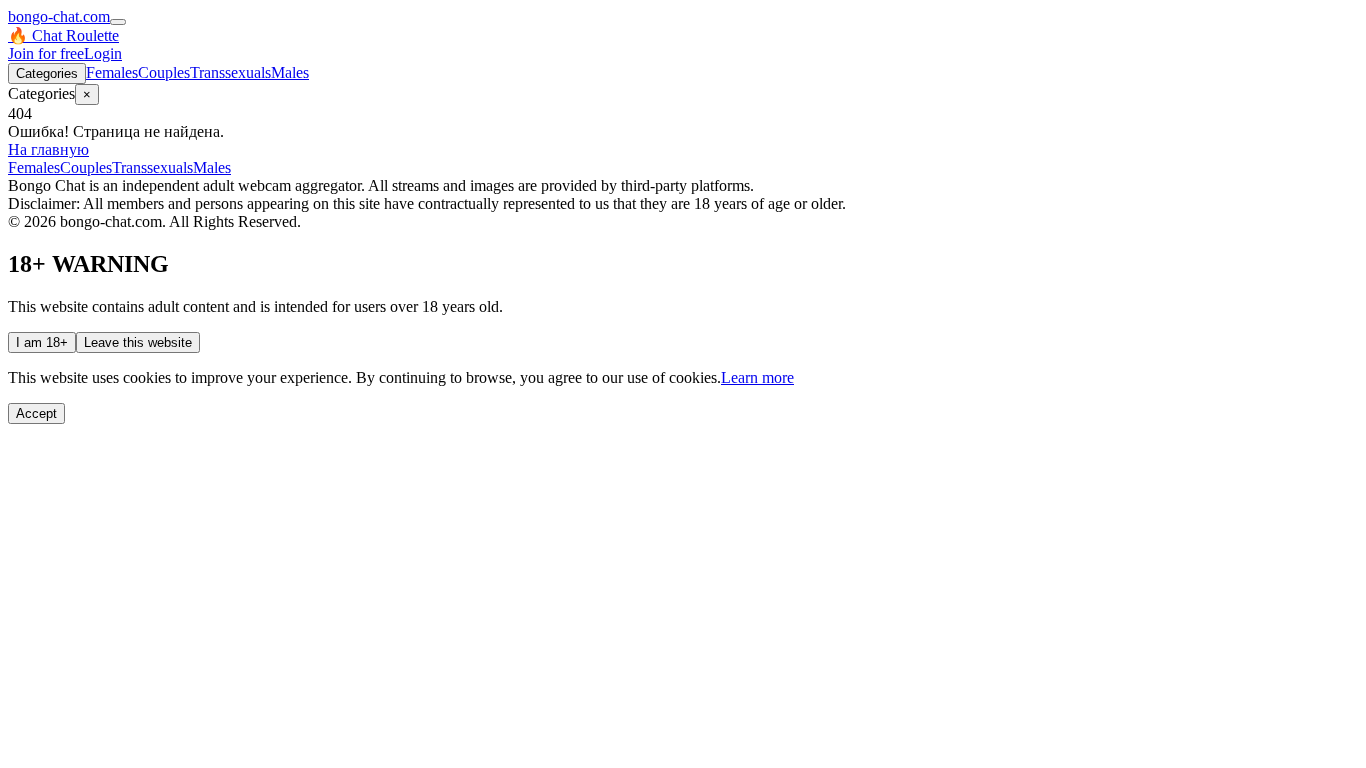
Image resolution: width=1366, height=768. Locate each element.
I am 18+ (42, 342)
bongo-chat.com (59, 16)
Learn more (757, 377)
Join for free (46, 53)
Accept (36, 413)
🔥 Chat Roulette (63, 35)
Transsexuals (230, 72)
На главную (48, 149)
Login (103, 53)
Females (112, 72)
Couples (164, 72)
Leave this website (138, 342)
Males (290, 72)
